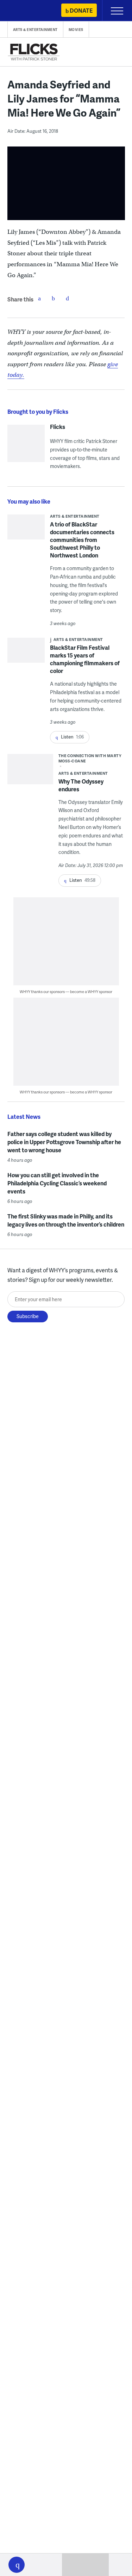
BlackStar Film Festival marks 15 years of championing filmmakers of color (85, 659)
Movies (76, 30)
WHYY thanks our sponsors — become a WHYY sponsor (66, 991)
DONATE (81, 10)
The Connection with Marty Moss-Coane (90, 758)
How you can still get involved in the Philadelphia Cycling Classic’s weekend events (57, 1183)
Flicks (58, 427)
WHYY (26, 11)
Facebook (39, 298)
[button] (17, 2565)
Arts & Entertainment (35, 30)
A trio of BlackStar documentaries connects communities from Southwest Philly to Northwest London (82, 540)
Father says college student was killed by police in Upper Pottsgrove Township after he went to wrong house (64, 1142)
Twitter (54, 298)
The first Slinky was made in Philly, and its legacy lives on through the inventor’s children (66, 1220)
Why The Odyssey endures (81, 785)
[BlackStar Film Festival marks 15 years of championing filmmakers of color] (26, 652)
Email (68, 298)
